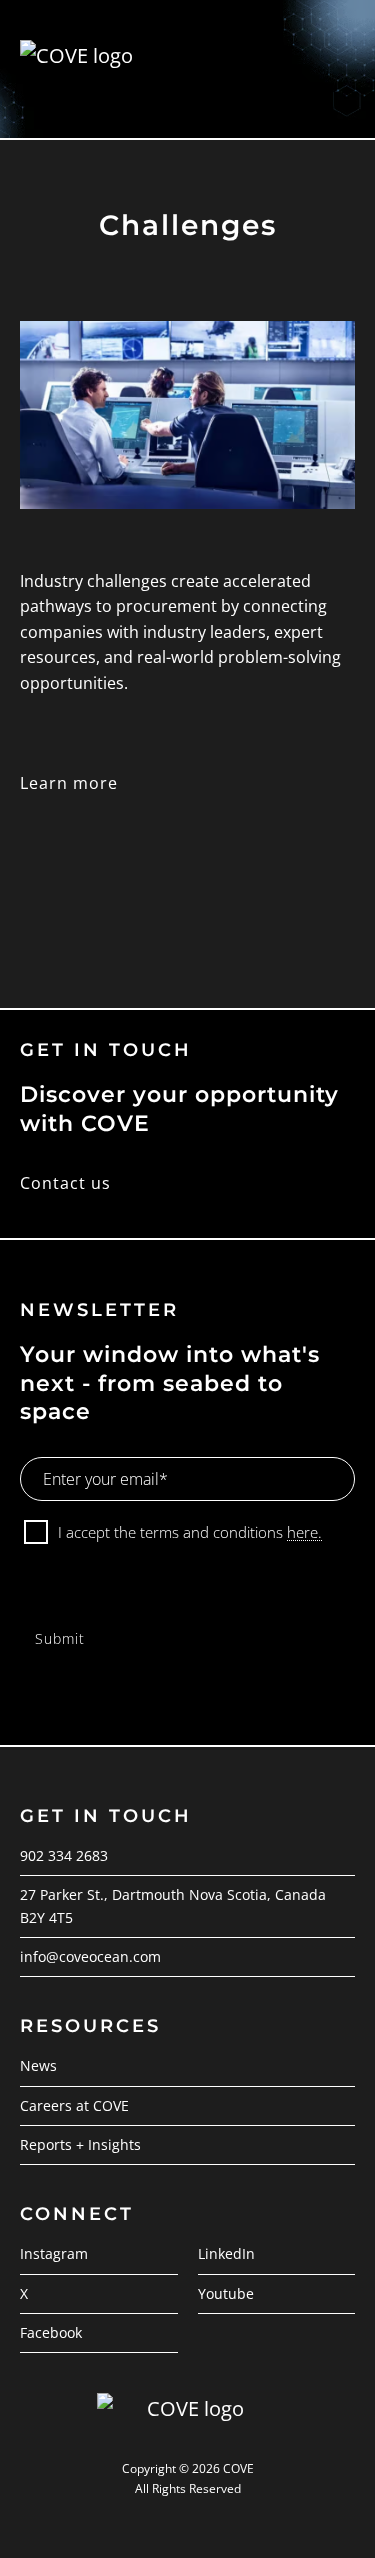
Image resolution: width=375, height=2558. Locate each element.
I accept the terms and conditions (190, 1532)
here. (304, 1532)
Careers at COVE (74, 2105)
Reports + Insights (80, 2144)
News (38, 2065)
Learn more (69, 783)
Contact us (65, 1183)
